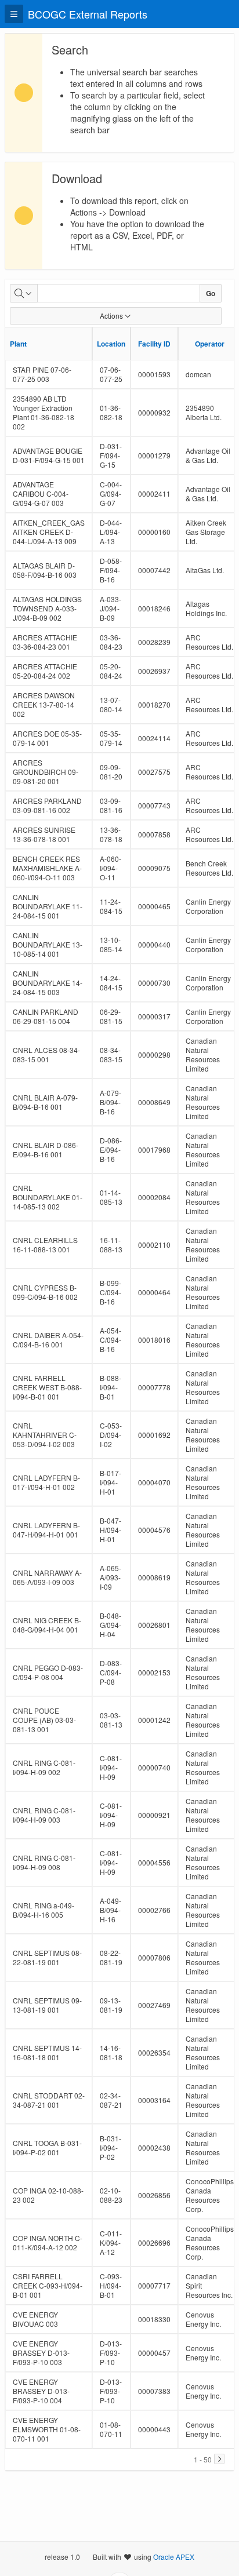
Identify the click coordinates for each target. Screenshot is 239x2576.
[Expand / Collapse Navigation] (14, 14)
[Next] (219, 2459)
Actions (111, 316)
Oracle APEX (174, 2557)
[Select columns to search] (24, 293)
